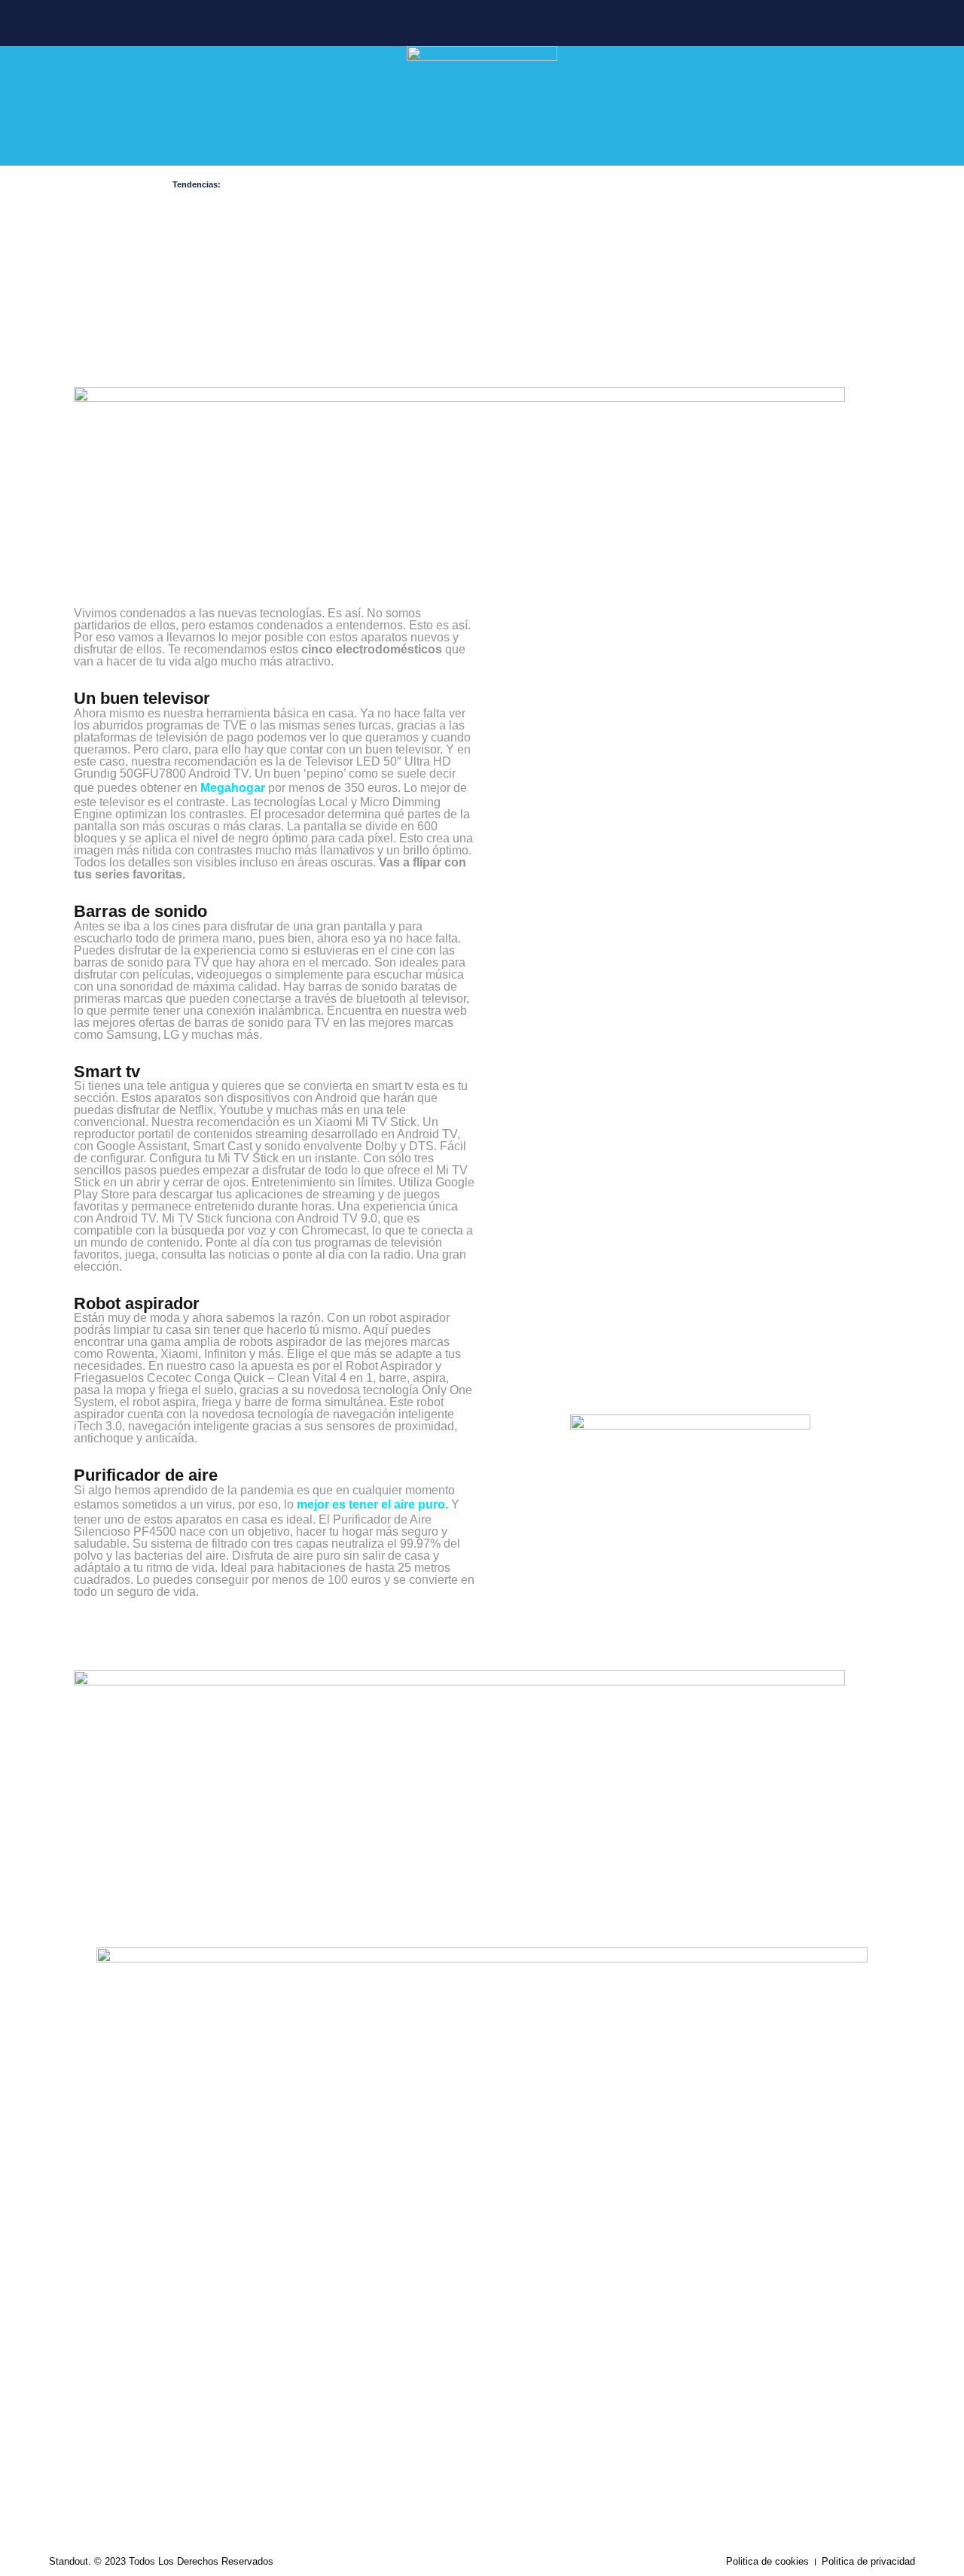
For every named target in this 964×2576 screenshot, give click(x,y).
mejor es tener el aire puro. (372, 1504)
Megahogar (233, 788)
